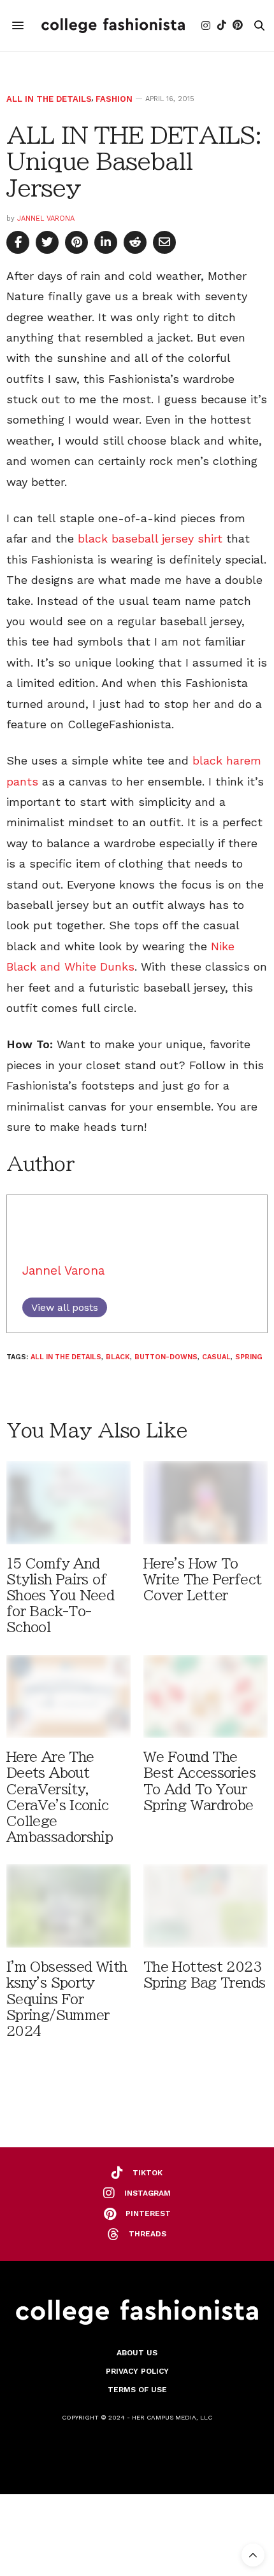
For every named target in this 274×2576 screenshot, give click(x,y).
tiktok (148, 2173)
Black (118, 1357)
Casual (216, 1357)
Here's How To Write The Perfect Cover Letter (202, 1580)
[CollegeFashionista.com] (113, 25)
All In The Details (49, 99)
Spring (249, 1357)
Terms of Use (137, 2390)
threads (148, 2234)
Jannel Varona (46, 218)
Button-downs (166, 1357)
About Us (137, 2353)
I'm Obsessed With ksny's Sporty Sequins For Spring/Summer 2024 (67, 1999)
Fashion (114, 99)
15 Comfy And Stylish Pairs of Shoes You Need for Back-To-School (60, 1596)
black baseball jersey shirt (152, 538)
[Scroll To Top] (253, 2555)
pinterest (148, 2213)
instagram (148, 2193)
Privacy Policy (137, 2371)
